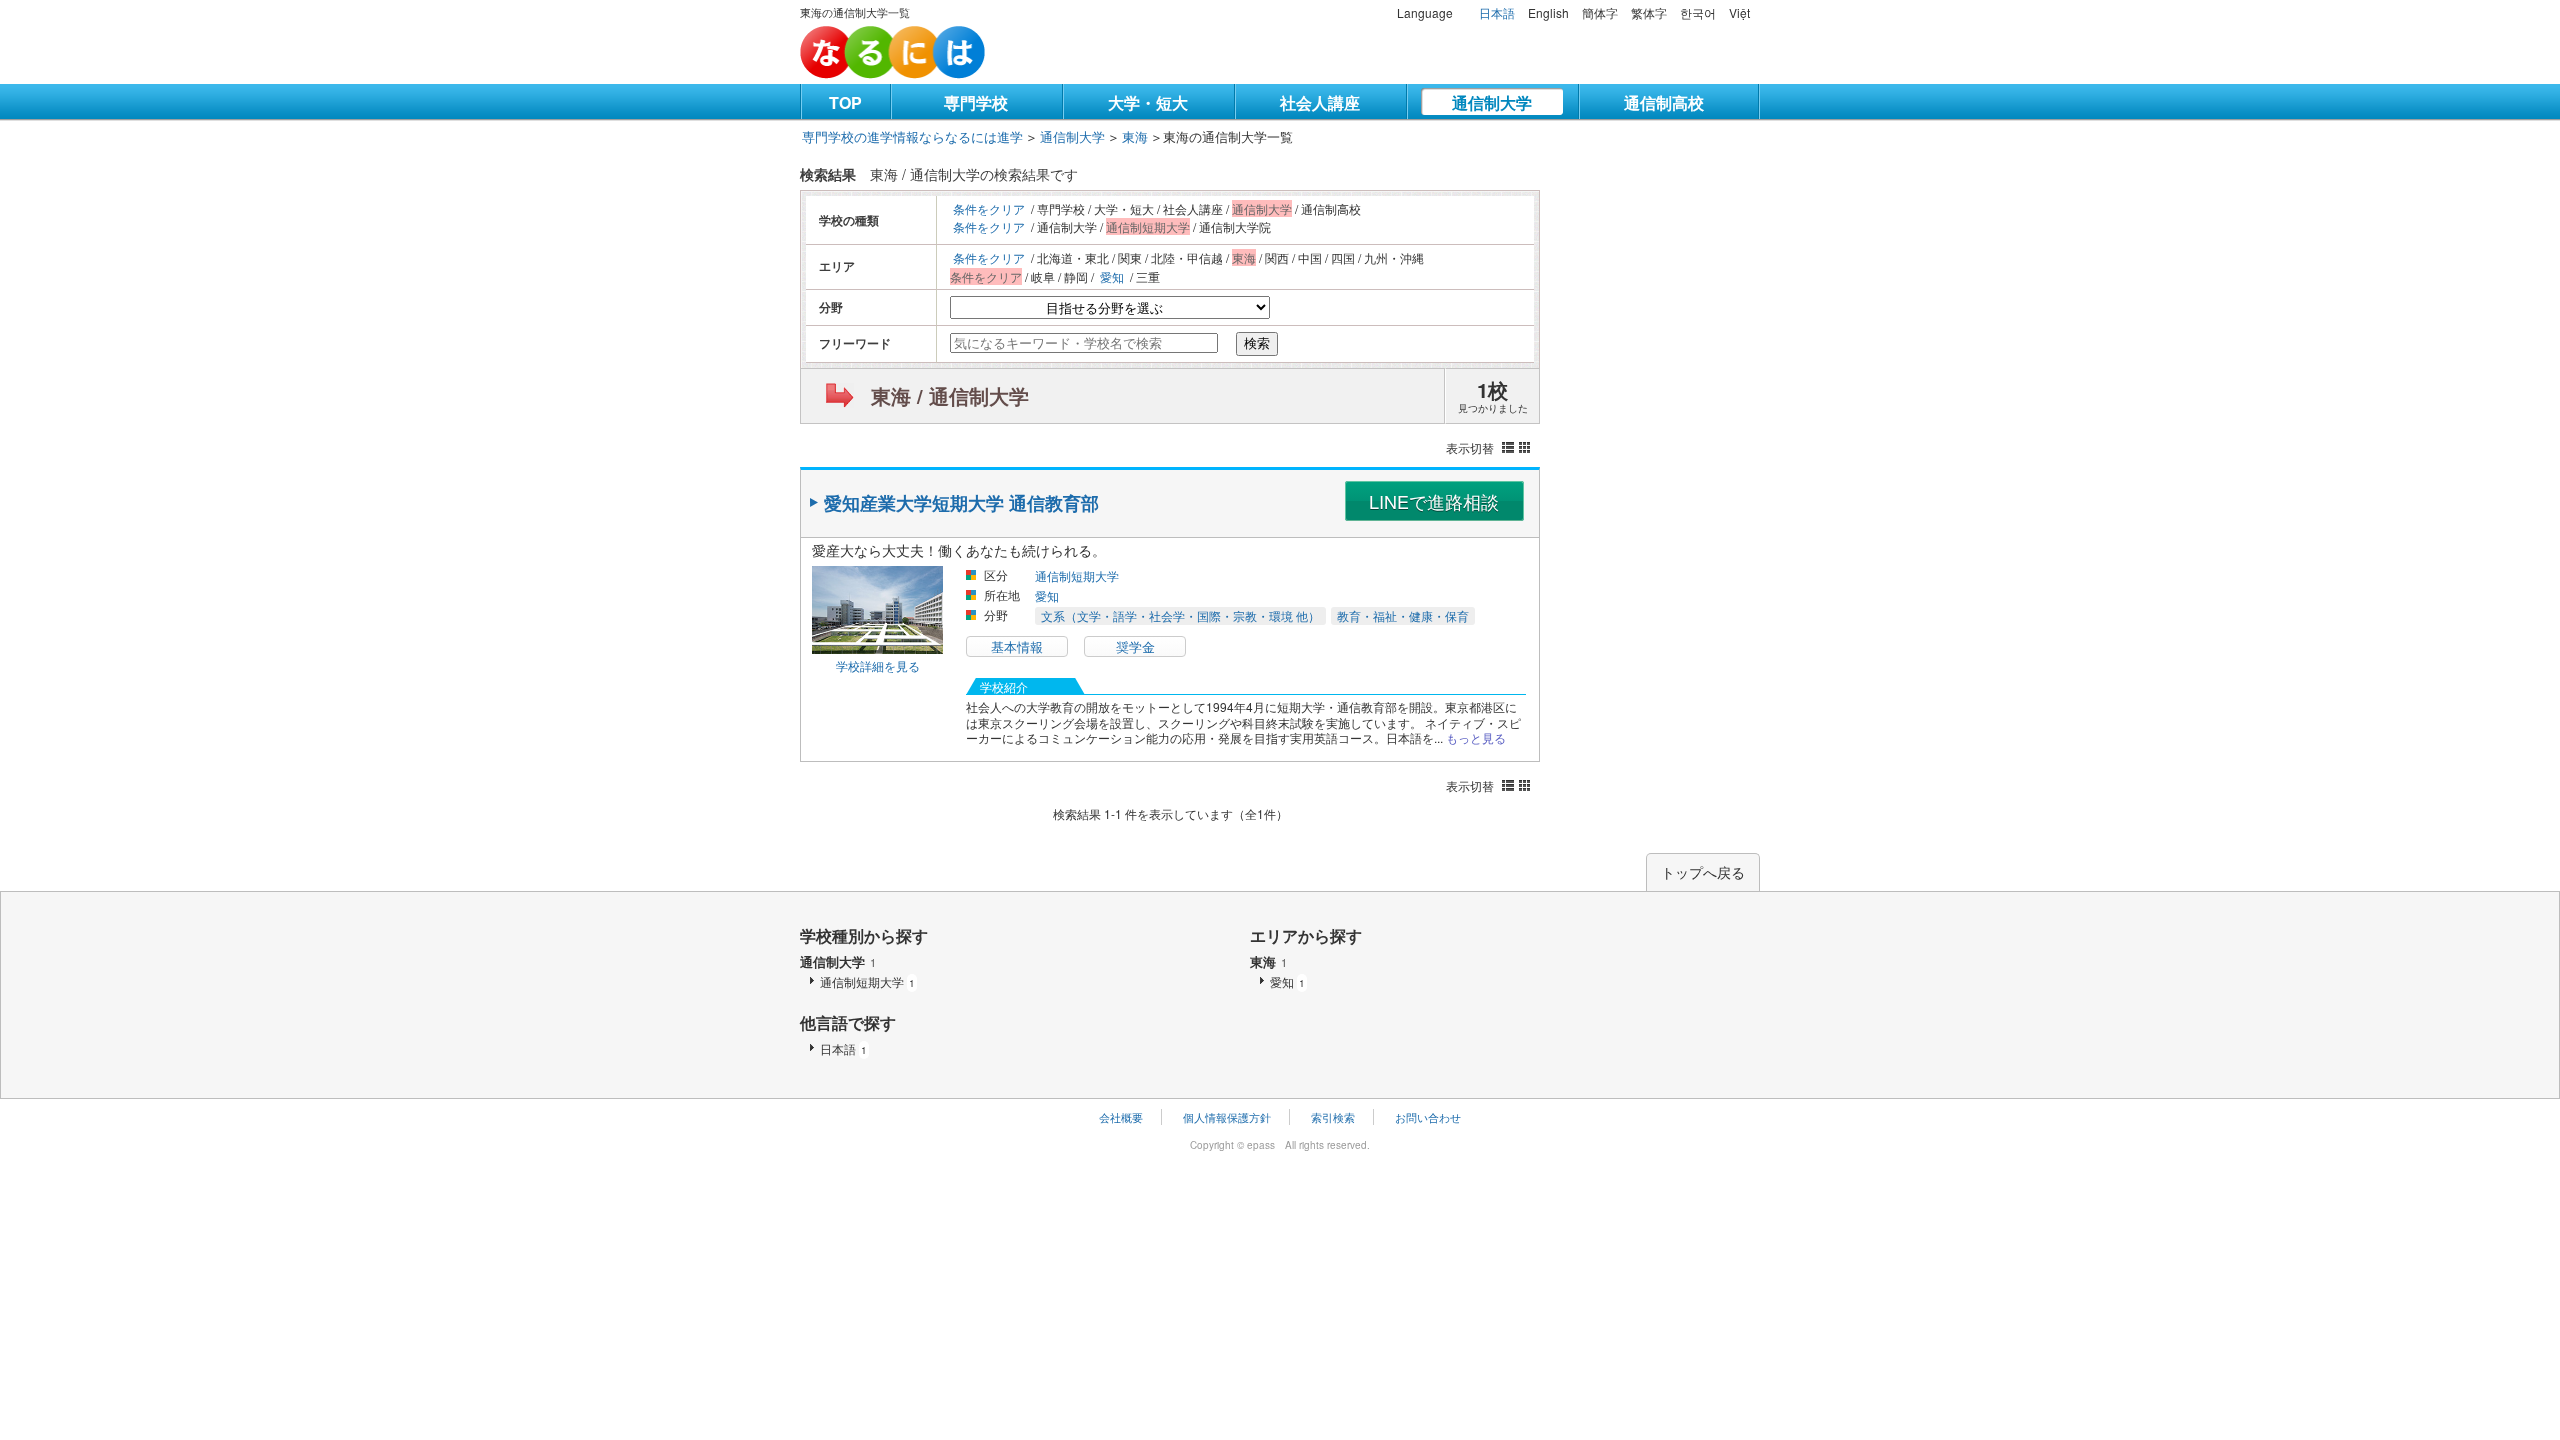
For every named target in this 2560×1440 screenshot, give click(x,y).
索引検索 (1333, 1117)
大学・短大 (1148, 102)
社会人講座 (1320, 102)
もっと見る (1476, 737)
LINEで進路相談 (1434, 501)
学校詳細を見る (878, 665)
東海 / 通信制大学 (950, 395)
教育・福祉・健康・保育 (1403, 615)
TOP (845, 102)
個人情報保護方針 (1227, 1117)
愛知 (1112, 276)
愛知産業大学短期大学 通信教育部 (961, 503)
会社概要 (1121, 1117)
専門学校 (976, 102)
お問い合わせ (1428, 1117)
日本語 (1497, 12)
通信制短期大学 (1077, 575)
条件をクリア (989, 208)
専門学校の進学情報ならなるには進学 (912, 136)
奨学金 (1135, 646)
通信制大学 (1492, 102)
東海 (1135, 136)
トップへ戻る (1703, 872)
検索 (1257, 343)
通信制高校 (1664, 102)
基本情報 (1017, 646)
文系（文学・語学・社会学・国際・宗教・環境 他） (1180, 615)
